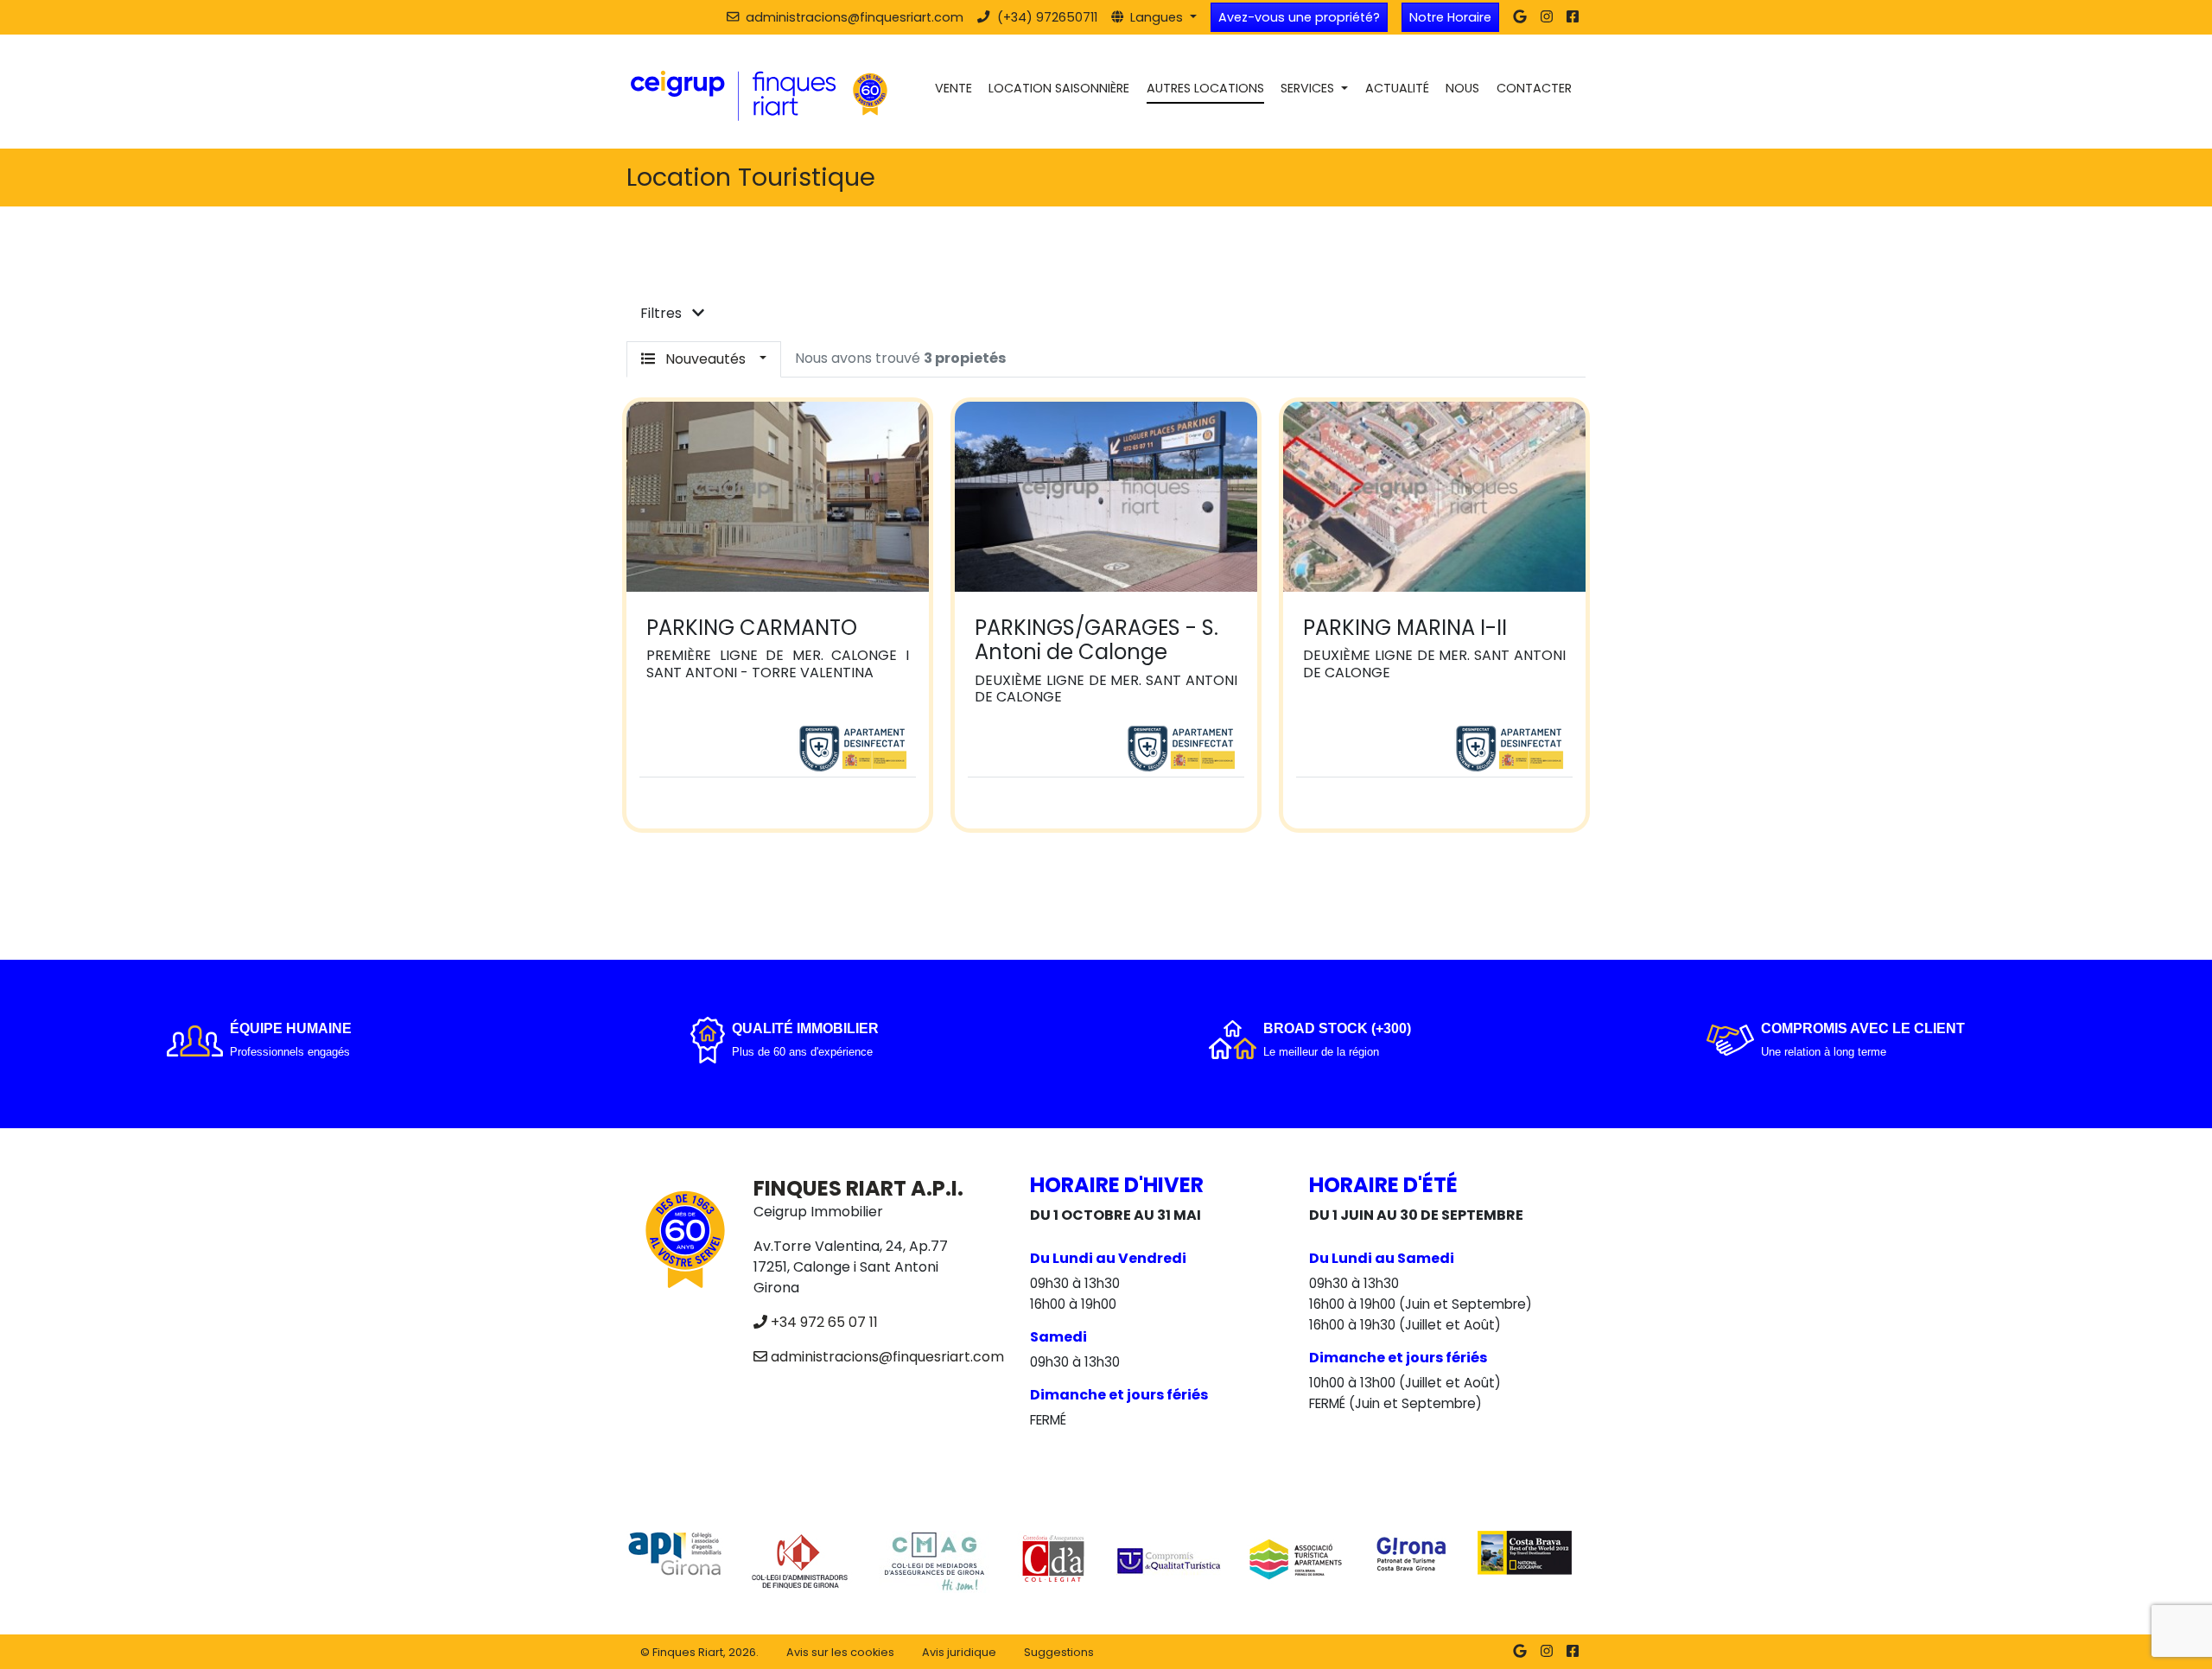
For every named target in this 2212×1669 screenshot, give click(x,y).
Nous (1462, 88)
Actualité (1397, 88)
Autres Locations (1205, 88)
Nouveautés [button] (706, 359)
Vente (953, 88)
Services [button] (1309, 88)
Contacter (1534, 88)
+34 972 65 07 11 (824, 1322)
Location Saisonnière (1059, 88)
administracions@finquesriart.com (887, 1357)
